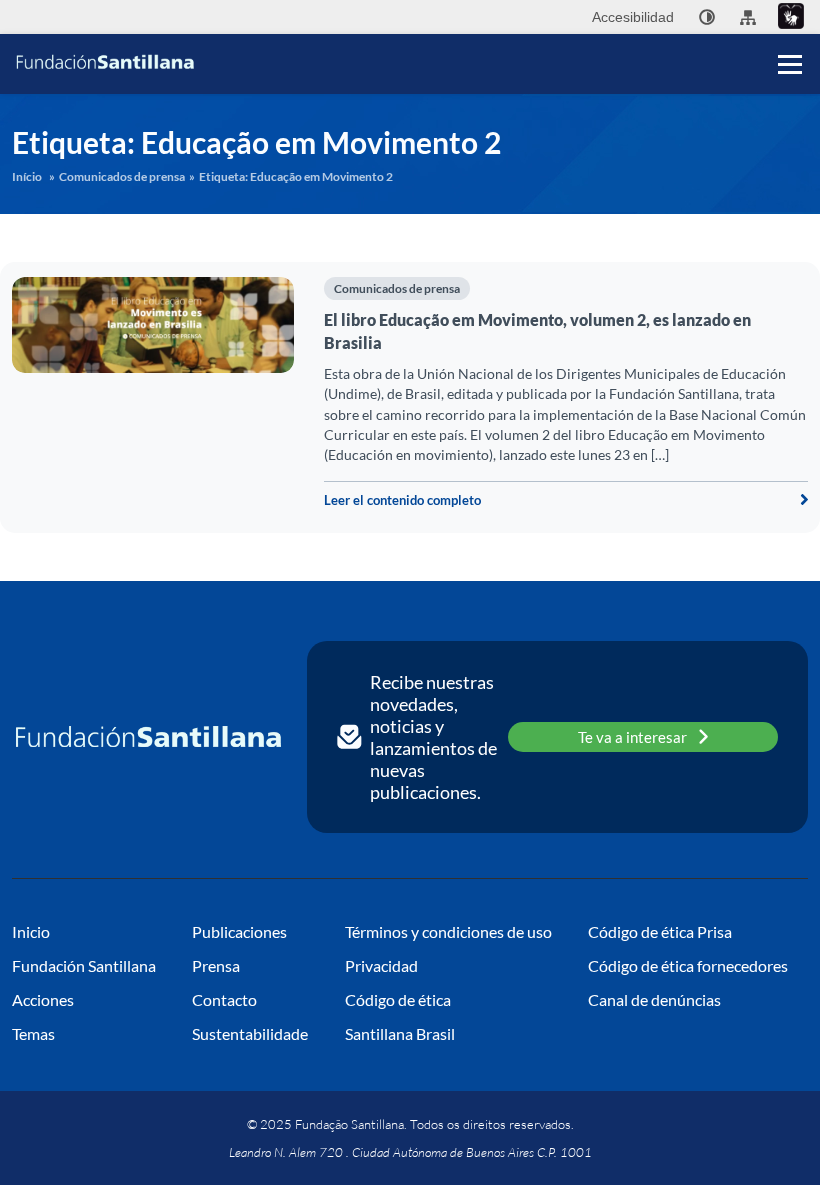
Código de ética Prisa (660, 931)
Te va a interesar (632, 737)
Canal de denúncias (654, 999)
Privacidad (381, 965)
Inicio (31, 931)
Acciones (43, 999)
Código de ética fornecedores (688, 965)
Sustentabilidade (250, 1033)
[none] (707, 17)
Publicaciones (239, 931)
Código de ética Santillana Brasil (400, 1016)
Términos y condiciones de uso (448, 931)
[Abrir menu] (790, 64)
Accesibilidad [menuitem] (633, 17)
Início (27, 176)
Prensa (216, 965)
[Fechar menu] (790, 30)
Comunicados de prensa (122, 176)
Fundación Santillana (84, 965)
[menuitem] (707, 17)
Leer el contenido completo (402, 500)
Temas (33, 1033)
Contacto (224, 999)
